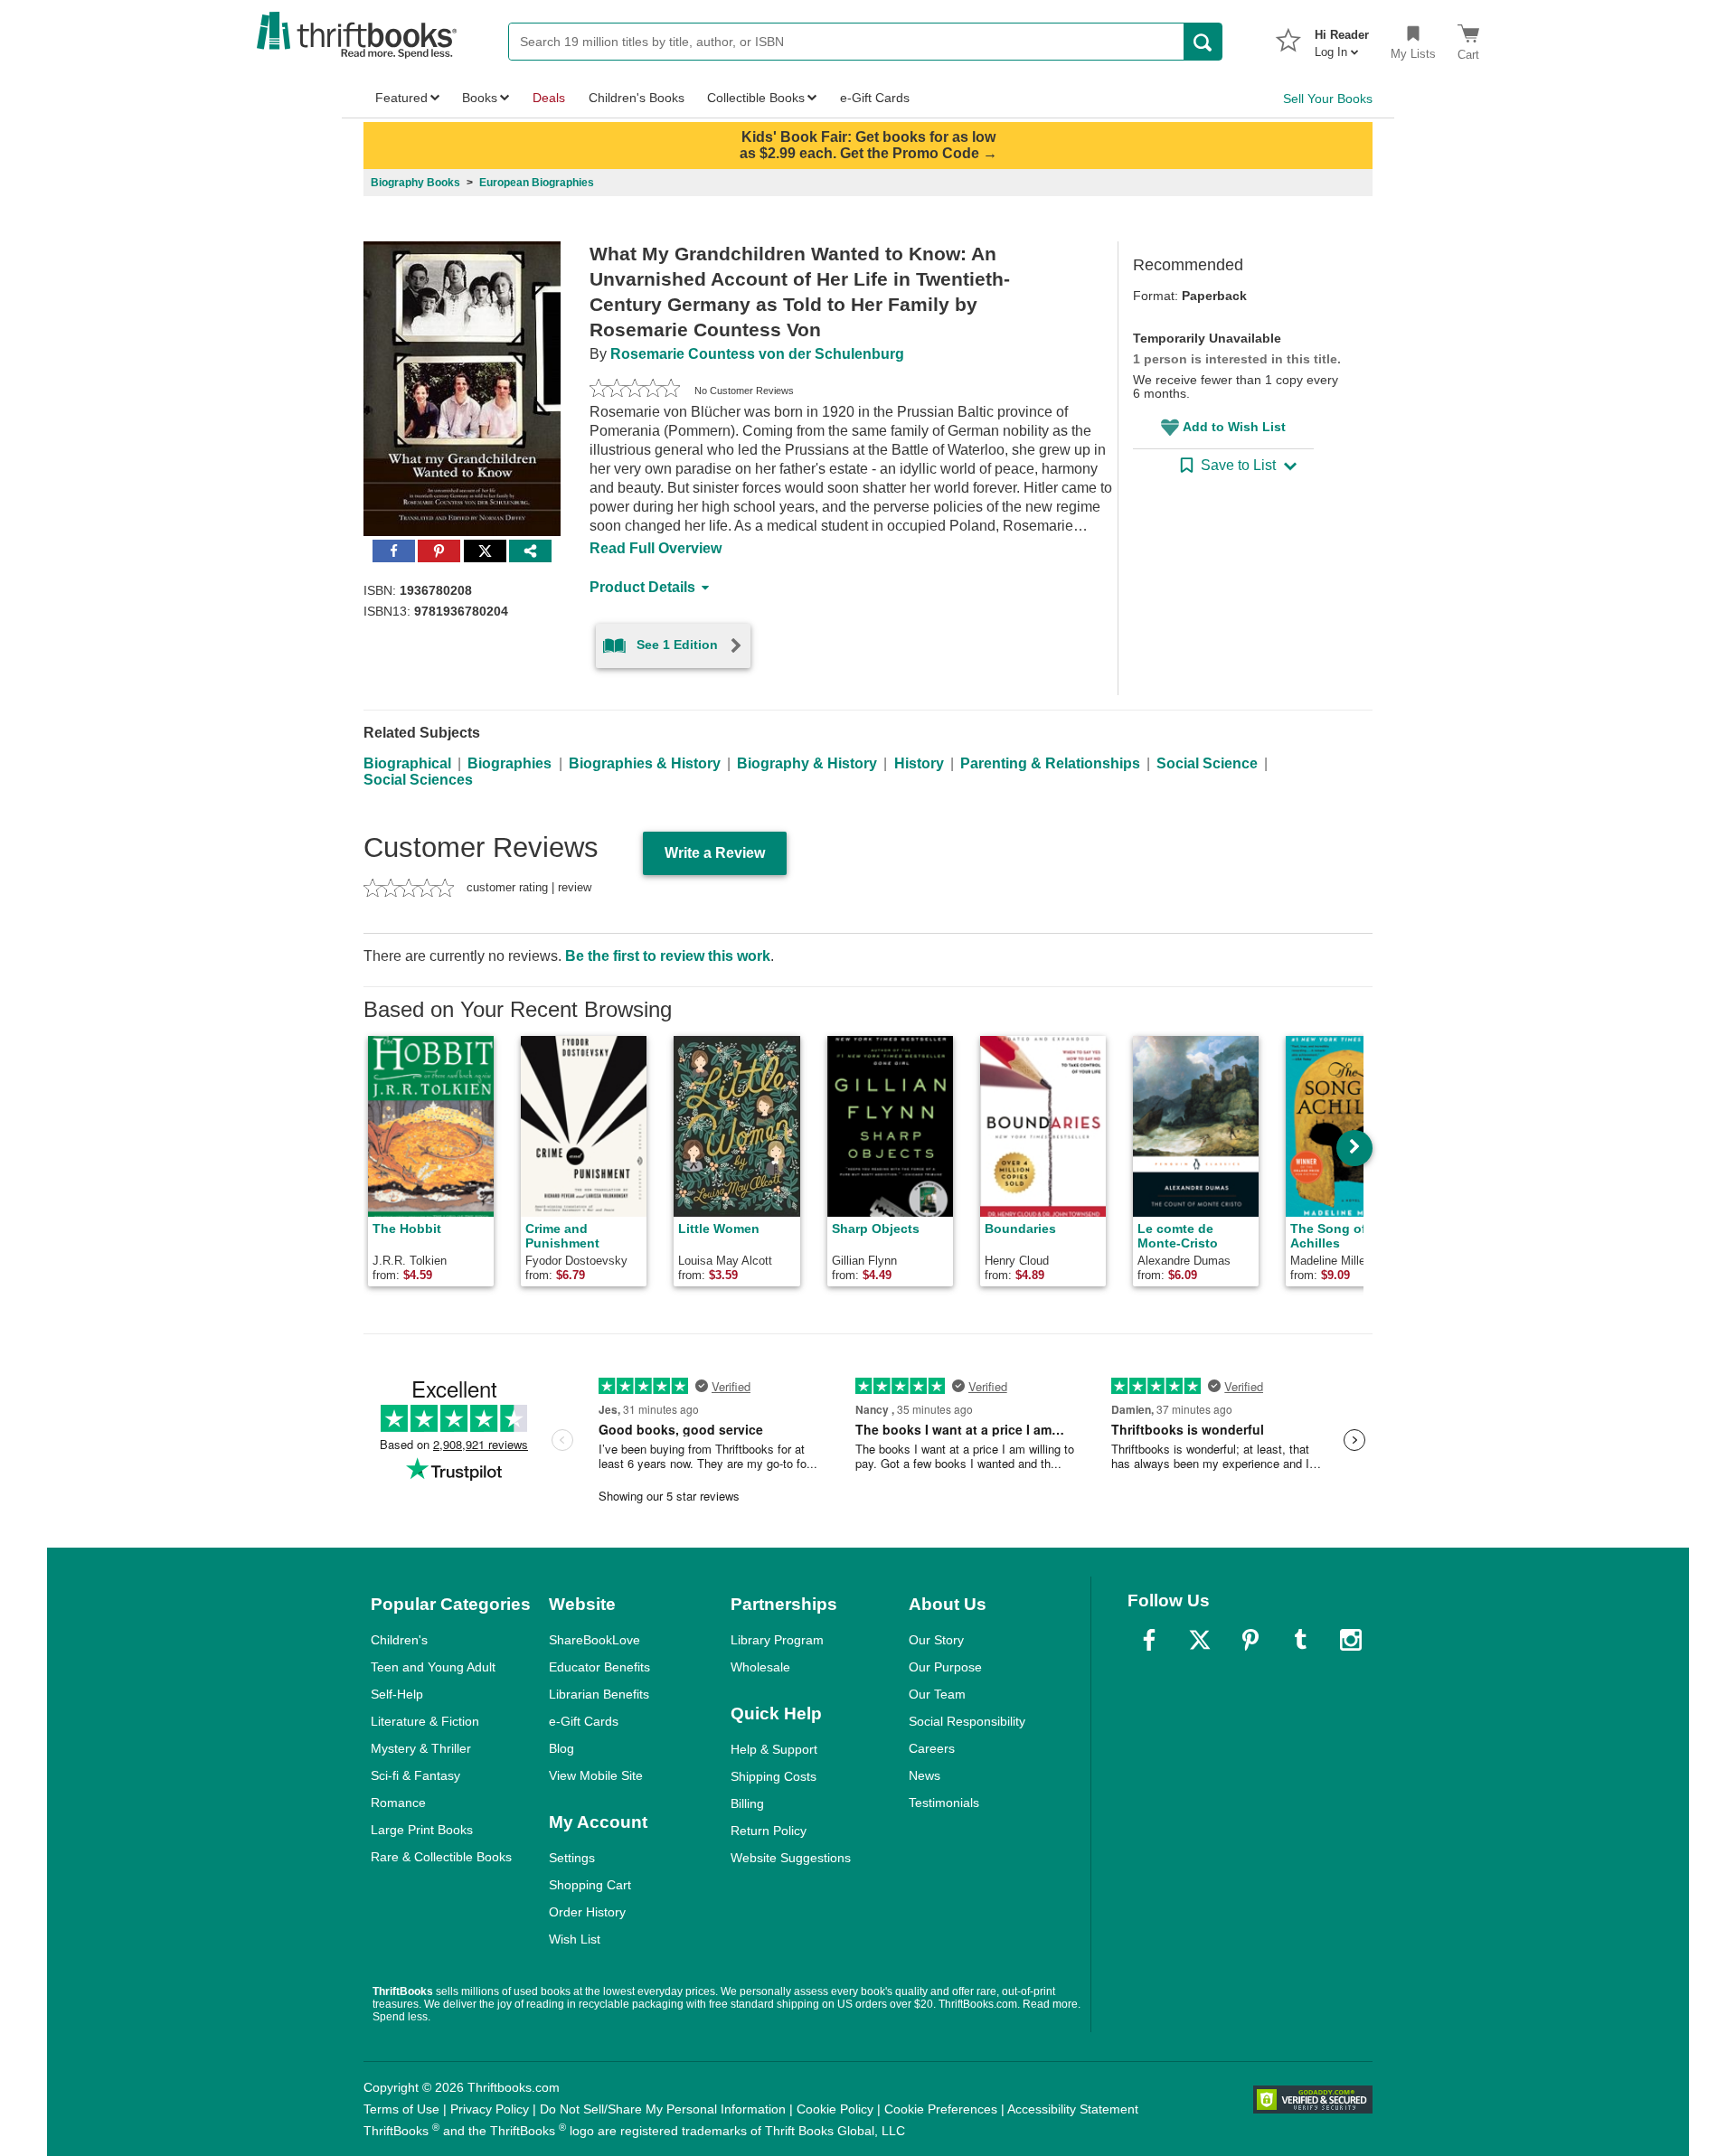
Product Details (642, 587)
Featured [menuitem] (401, 98)
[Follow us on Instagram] (1351, 1640)
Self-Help (397, 1694)
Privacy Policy (490, 2109)
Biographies (509, 763)
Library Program (777, 1640)
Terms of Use (401, 2109)
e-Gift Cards (584, 1721)
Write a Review (715, 853)
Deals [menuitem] (549, 98)
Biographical (407, 763)
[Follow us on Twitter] (1200, 1640)
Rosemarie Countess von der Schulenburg (757, 354)
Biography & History (807, 763)
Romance (398, 1803)
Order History (587, 1912)
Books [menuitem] (480, 98)
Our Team (937, 1694)
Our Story (936, 1640)
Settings (572, 1858)
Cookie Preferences (941, 2109)
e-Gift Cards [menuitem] (875, 98)
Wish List (575, 1939)
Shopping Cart (590, 1885)
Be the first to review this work (668, 956)
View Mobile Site (596, 1775)
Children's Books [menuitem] (637, 98)
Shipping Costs (774, 1776)
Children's (399, 1640)
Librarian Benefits (599, 1694)
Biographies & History (645, 763)
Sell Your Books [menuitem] (1328, 99)
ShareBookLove (594, 1640)
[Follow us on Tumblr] (1300, 1640)
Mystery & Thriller (421, 1748)
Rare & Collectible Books (441, 1857)
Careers (932, 1748)
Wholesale (760, 1667)
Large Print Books (422, 1830)
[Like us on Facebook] (1149, 1640)
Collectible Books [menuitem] (756, 98)
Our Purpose (945, 1667)
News (925, 1775)
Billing (747, 1803)
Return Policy (769, 1831)
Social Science (1207, 763)
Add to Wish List (1234, 427)
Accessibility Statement (1073, 2109)
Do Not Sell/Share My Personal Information (663, 2109)
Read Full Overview (656, 548)
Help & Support (774, 1749)
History (919, 763)
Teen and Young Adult (433, 1667)
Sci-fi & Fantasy (415, 1775)
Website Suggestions (791, 1858)
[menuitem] (1342, 38)
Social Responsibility (967, 1721)
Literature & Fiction (425, 1721)
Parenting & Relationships (1050, 763)
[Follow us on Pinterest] (1250, 1640)
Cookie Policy (835, 2109)
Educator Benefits (599, 1667)
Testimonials (944, 1803)
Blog (561, 1748)
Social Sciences (418, 780)
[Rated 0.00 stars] (635, 391)
